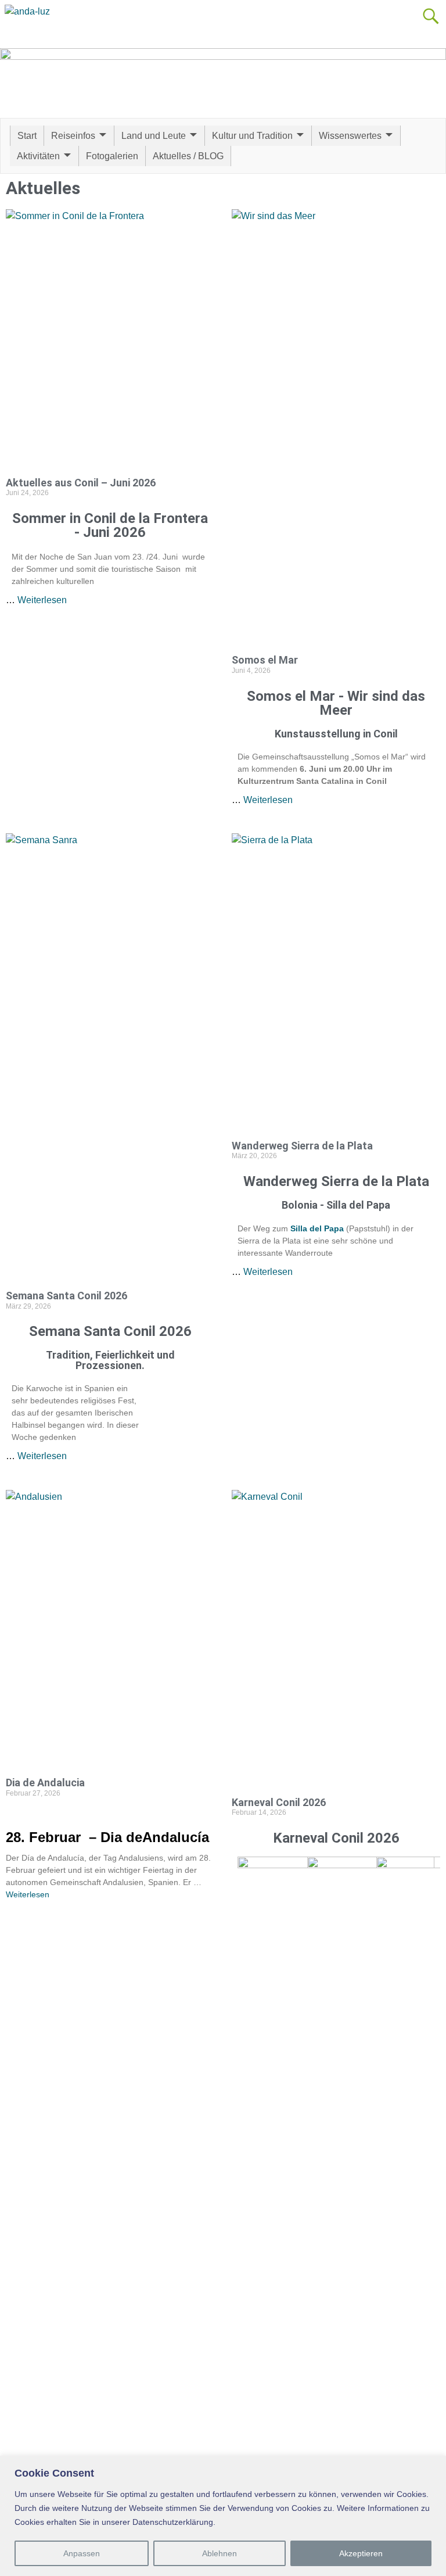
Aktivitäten (38, 156)
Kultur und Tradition (252, 136)
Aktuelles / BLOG (188, 156)
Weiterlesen (42, 600)
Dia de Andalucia (45, 1783)
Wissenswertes (350, 136)
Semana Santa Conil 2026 (66, 1296)
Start (27, 136)
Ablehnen (220, 2553)
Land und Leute (154, 136)
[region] (223, 2516)
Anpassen (82, 2553)
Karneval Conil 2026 (279, 1802)
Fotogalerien (112, 156)
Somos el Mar (265, 660)
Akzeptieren (361, 2553)
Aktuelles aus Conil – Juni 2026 (81, 483)
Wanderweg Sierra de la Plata (302, 1146)
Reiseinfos (73, 136)
